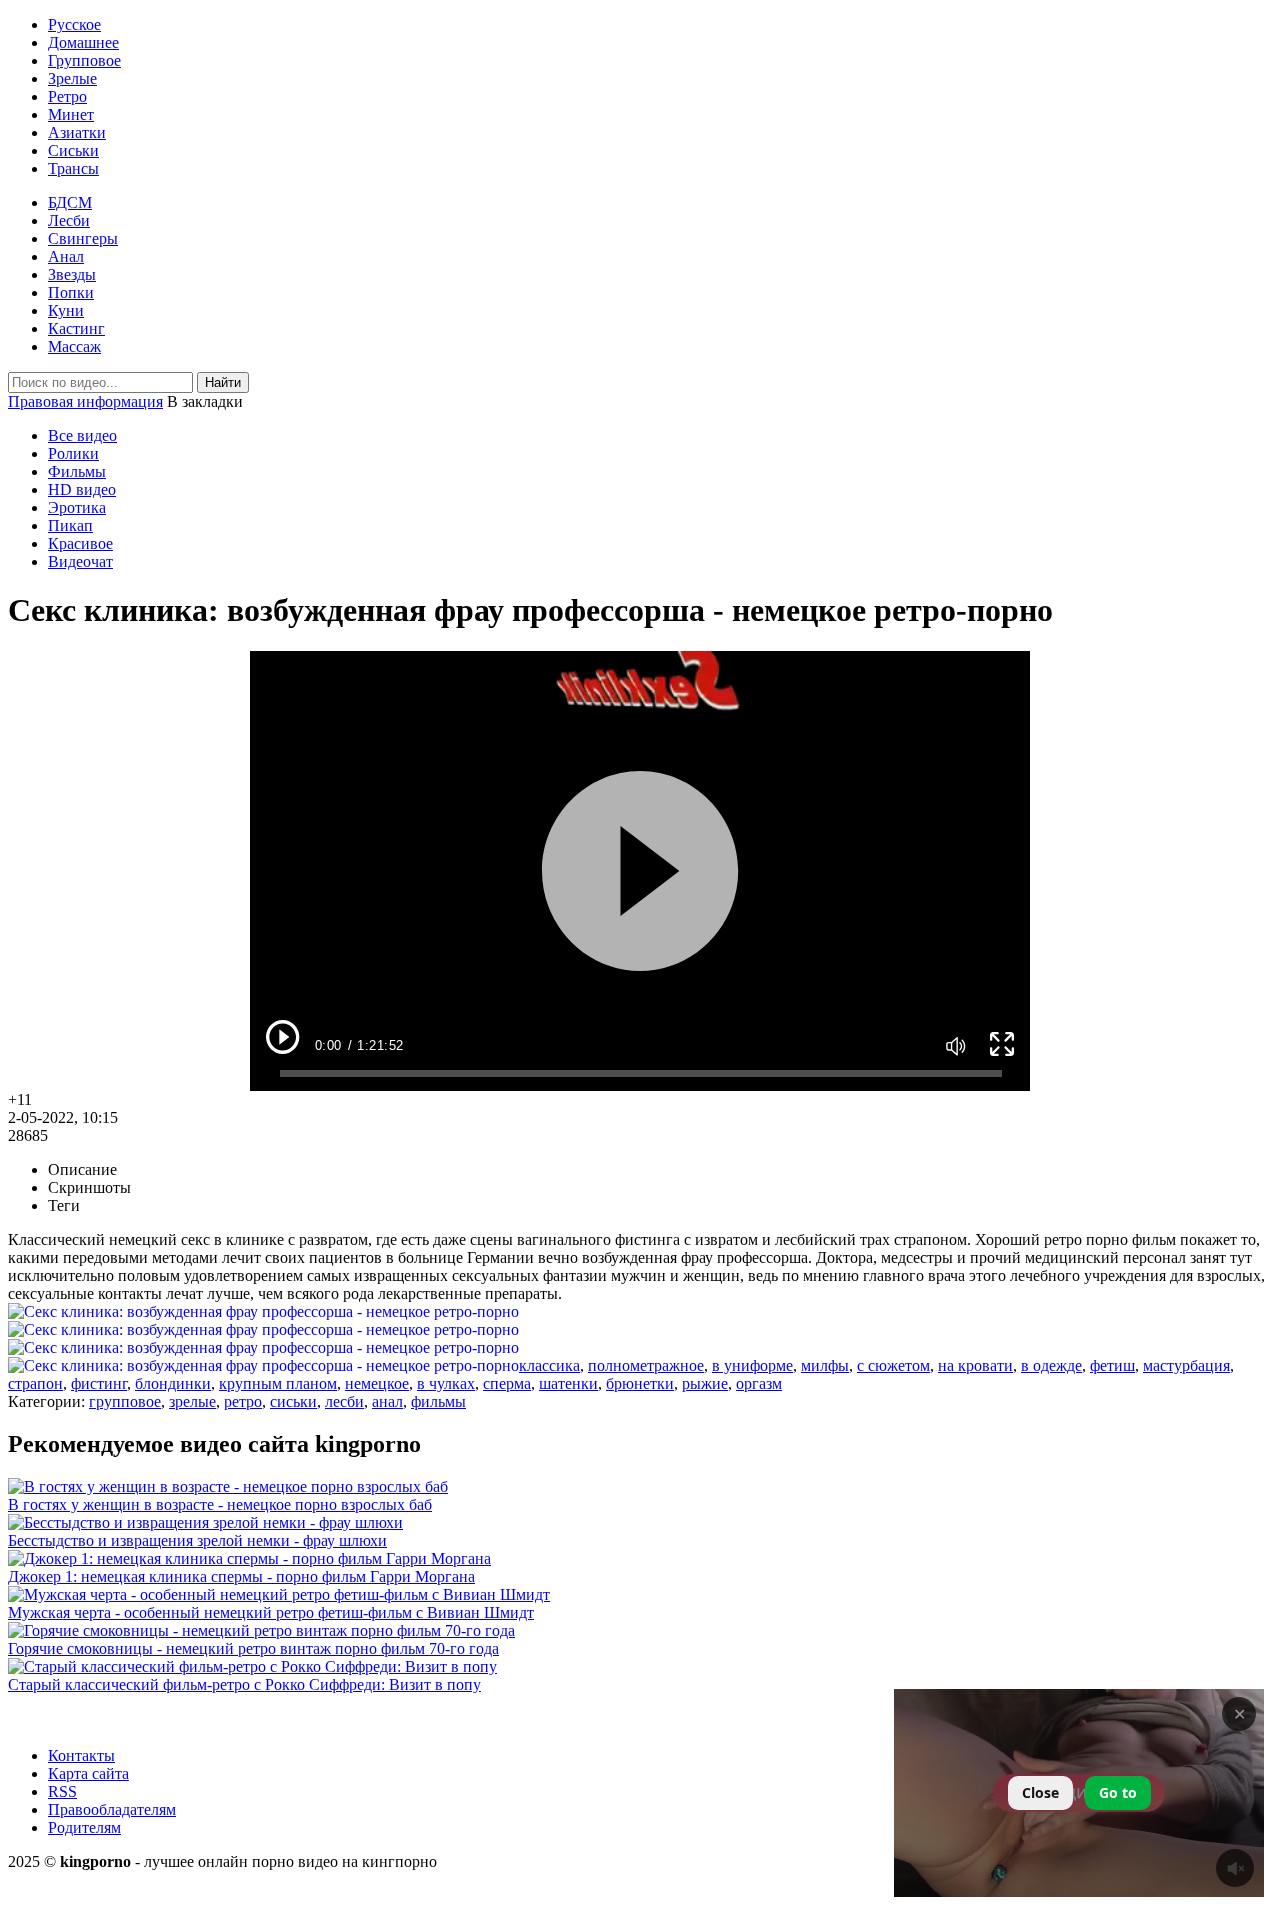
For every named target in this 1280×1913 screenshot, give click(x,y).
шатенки (568, 1383)
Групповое (84, 60)
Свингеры (83, 238)
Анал (66, 256)
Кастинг (76, 328)
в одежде (1051, 1365)
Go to (1118, 1792)
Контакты (81, 1755)
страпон (35, 1383)
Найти (223, 382)
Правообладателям (112, 1809)
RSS (62, 1791)
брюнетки (640, 1383)
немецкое (377, 1383)
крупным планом (278, 1383)
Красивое (80, 543)
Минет (71, 114)
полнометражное (646, 1365)
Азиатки (77, 132)
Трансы (73, 168)
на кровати (975, 1365)
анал (387, 1401)
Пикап (70, 525)
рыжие (705, 1383)
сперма (507, 1383)
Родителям (84, 1827)
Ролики (73, 453)
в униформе (752, 1365)
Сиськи (73, 150)
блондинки (173, 1383)
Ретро (67, 96)
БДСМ (70, 202)
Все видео (82, 435)
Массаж (74, 346)
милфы (825, 1365)
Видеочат (80, 561)
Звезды (72, 274)
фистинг (99, 1383)
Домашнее (83, 42)
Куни (66, 310)
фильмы (438, 1401)
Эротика (77, 507)
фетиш (1112, 1365)
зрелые (192, 1401)
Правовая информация (85, 401)
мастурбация (1186, 1365)
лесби (344, 1401)
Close (1040, 1792)
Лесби (69, 220)
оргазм (759, 1383)
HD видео (82, 489)
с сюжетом (893, 1365)
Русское (74, 24)
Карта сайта (88, 1773)
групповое (125, 1401)
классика (549, 1365)
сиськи (293, 1401)
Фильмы (77, 471)
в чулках (446, 1383)
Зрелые (72, 78)
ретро (243, 1401)
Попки (71, 292)
